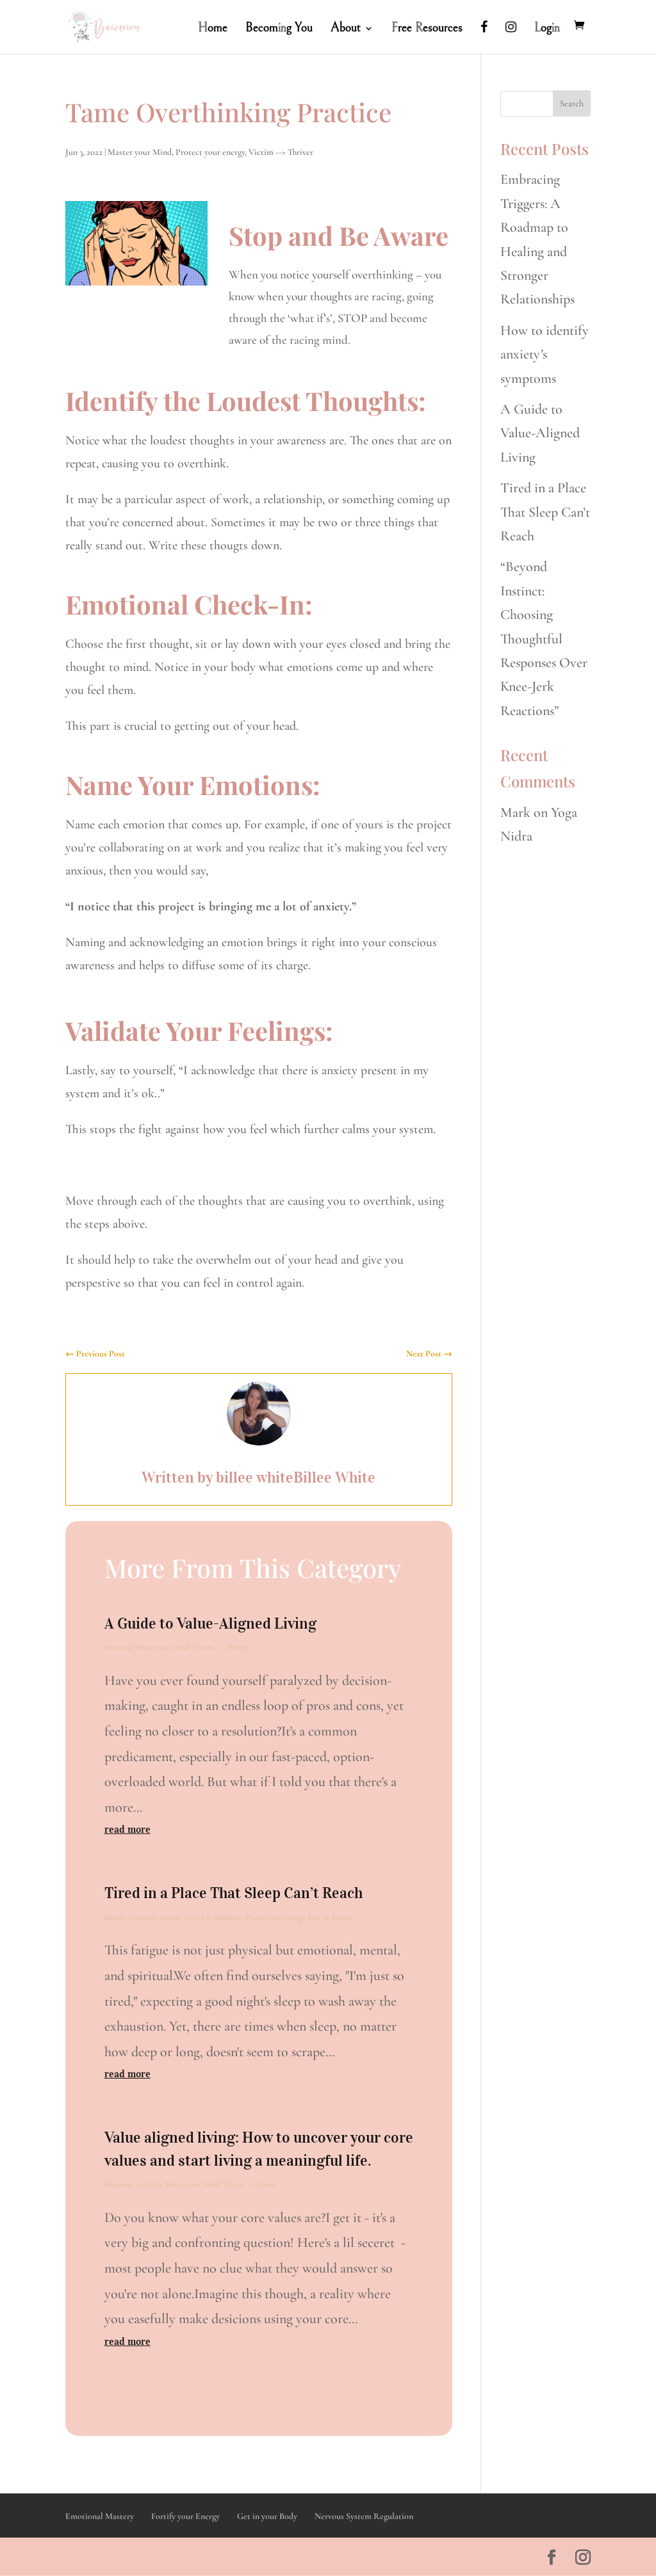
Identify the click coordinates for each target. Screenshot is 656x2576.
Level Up (198, 1917)
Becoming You (279, 29)
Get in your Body (267, 2516)
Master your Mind (140, 152)
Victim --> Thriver (281, 152)
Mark (515, 812)
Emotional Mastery (100, 2516)
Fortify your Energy (185, 2516)
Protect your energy (210, 152)
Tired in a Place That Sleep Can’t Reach (234, 1893)
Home (213, 29)
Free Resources (427, 29)
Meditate (228, 1917)
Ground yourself (156, 1917)
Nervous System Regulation (364, 2516)
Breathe (116, 1917)
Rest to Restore (331, 1917)
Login (547, 29)
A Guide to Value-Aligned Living (210, 1623)
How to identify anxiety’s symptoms (545, 354)
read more (127, 1829)
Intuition (118, 1647)
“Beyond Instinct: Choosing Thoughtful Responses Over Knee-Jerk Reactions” (544, 638)
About (346, 29)
